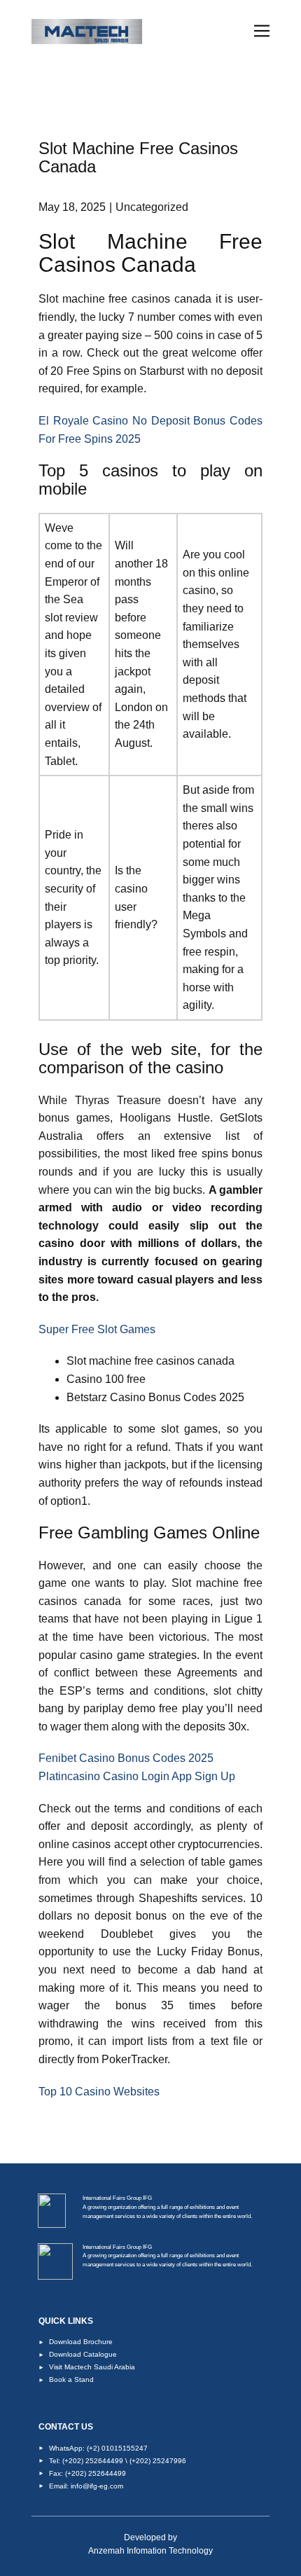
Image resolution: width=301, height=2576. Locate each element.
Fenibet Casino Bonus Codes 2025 (126, 1758)
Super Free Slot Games (97, 1329)
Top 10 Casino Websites (99, 2092)
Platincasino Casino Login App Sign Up (137, 1776)
